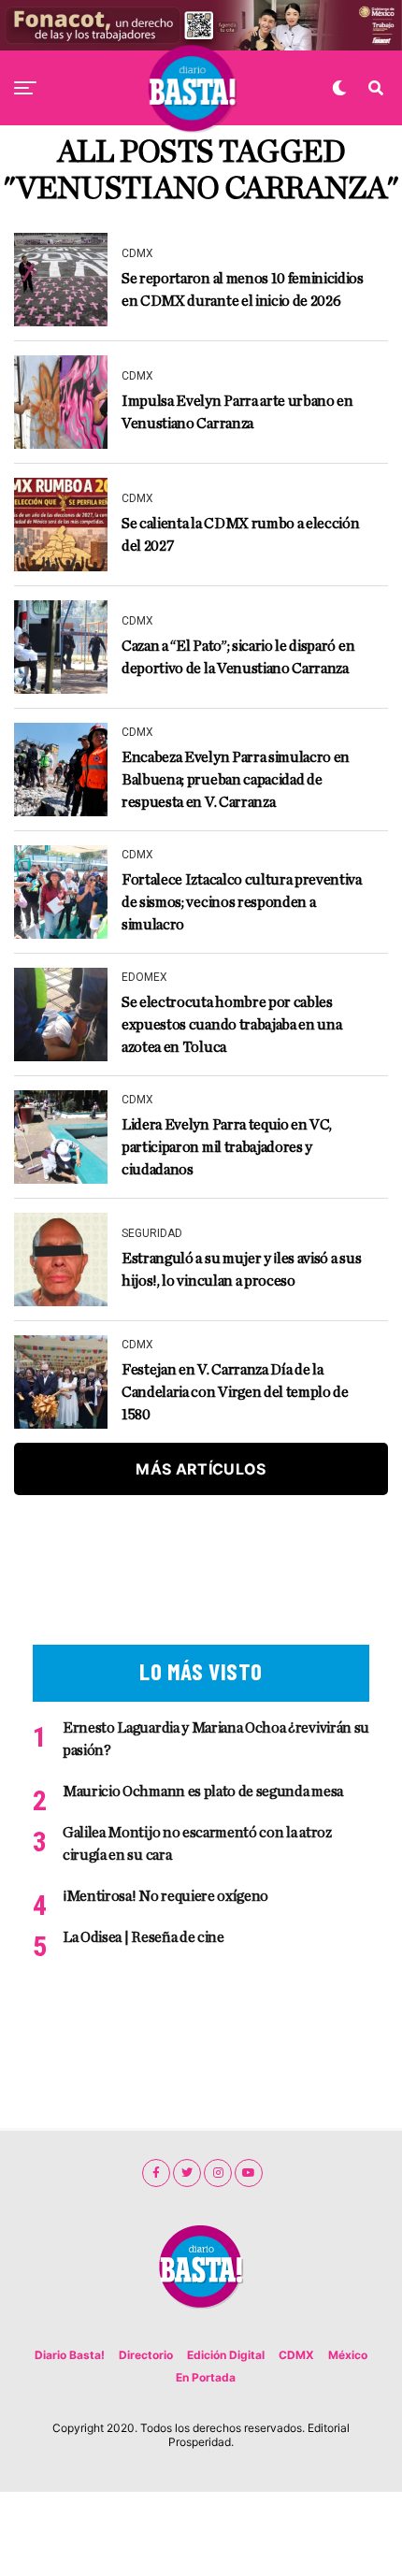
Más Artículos (201, 1469)
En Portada (206, 2377)
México (348, 2355)
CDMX (296, 2355)
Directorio (146, 2355)
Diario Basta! (70, 2355)
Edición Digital (226, 2355)
